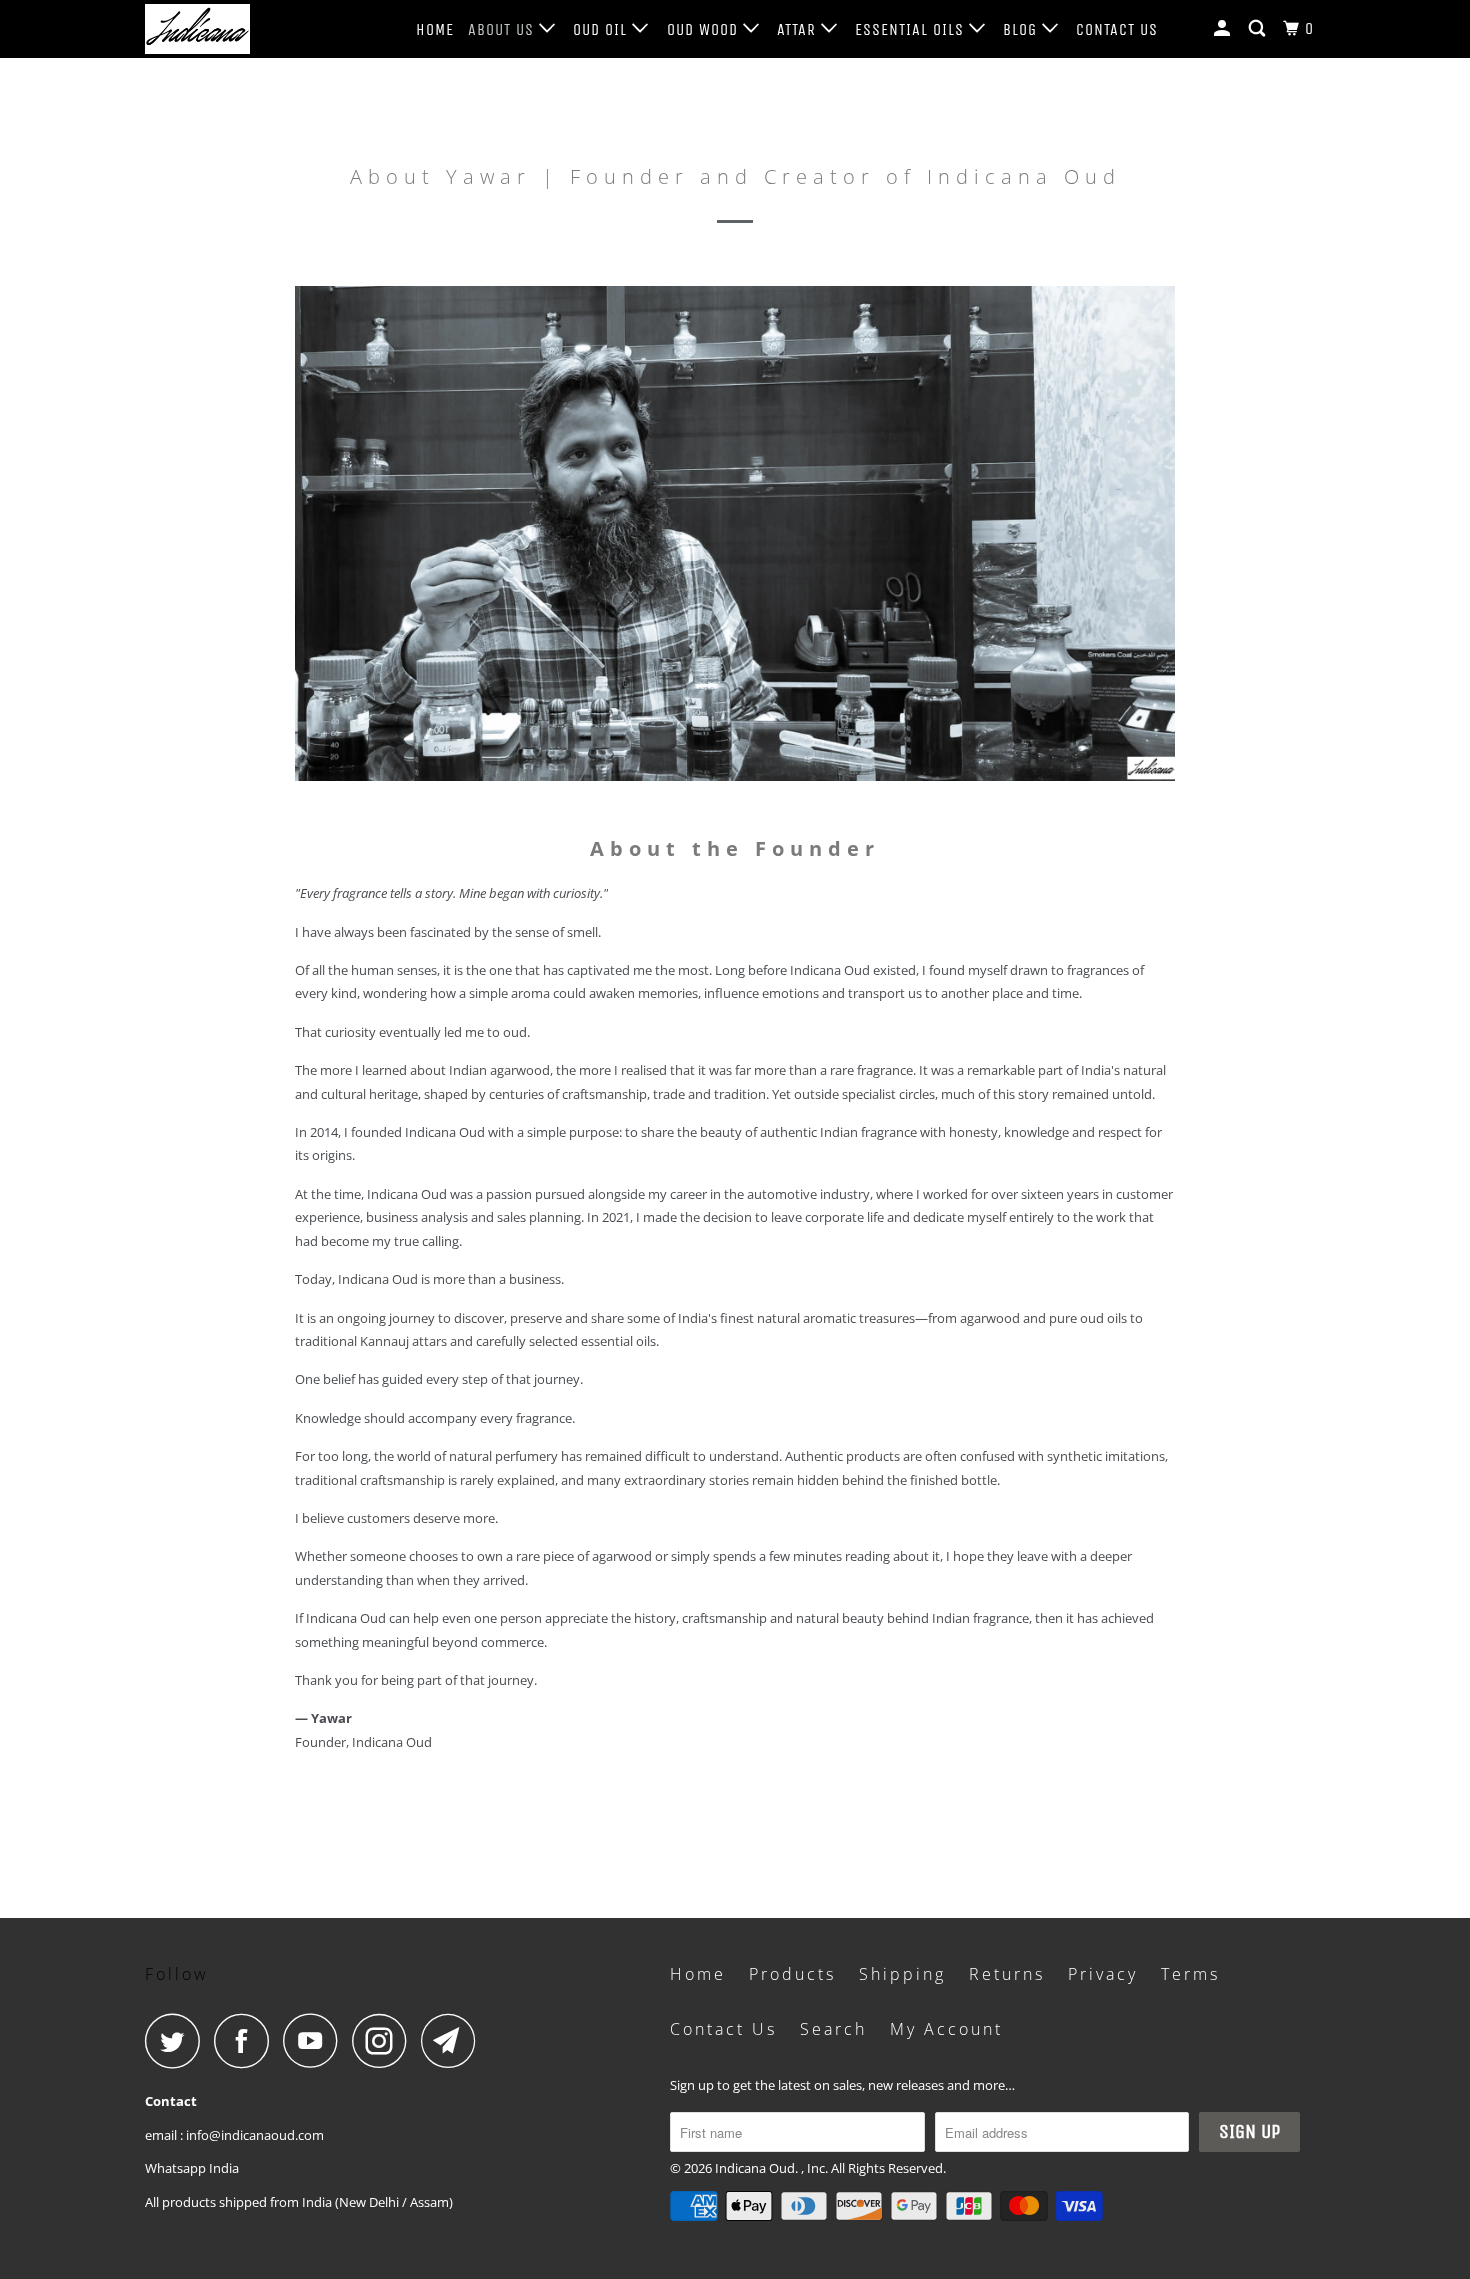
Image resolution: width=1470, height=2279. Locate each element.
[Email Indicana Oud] (454, 2040)
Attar (799, 29)
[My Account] (1224, 29)
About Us (503, 29)
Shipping (902, 1974)
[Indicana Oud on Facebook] (247, 2040)
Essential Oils (912, 29)
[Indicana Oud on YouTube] (316, 2040)
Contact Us (1117, 29)
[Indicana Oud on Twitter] (178, 2040)
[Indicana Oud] (247, 29)
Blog (1022, 29)
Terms (1190, 1974)
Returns (1007, 1974)
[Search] (1259, 29)
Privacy (1103, 1974)
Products (792, 1974)
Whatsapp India (192, 2168)
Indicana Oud (755, 2168)
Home (435, 29)
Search (833, 2029)
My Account (946, 2029)
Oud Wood (705, 29)
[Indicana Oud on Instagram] (385, 2040)
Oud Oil (602, 29)
